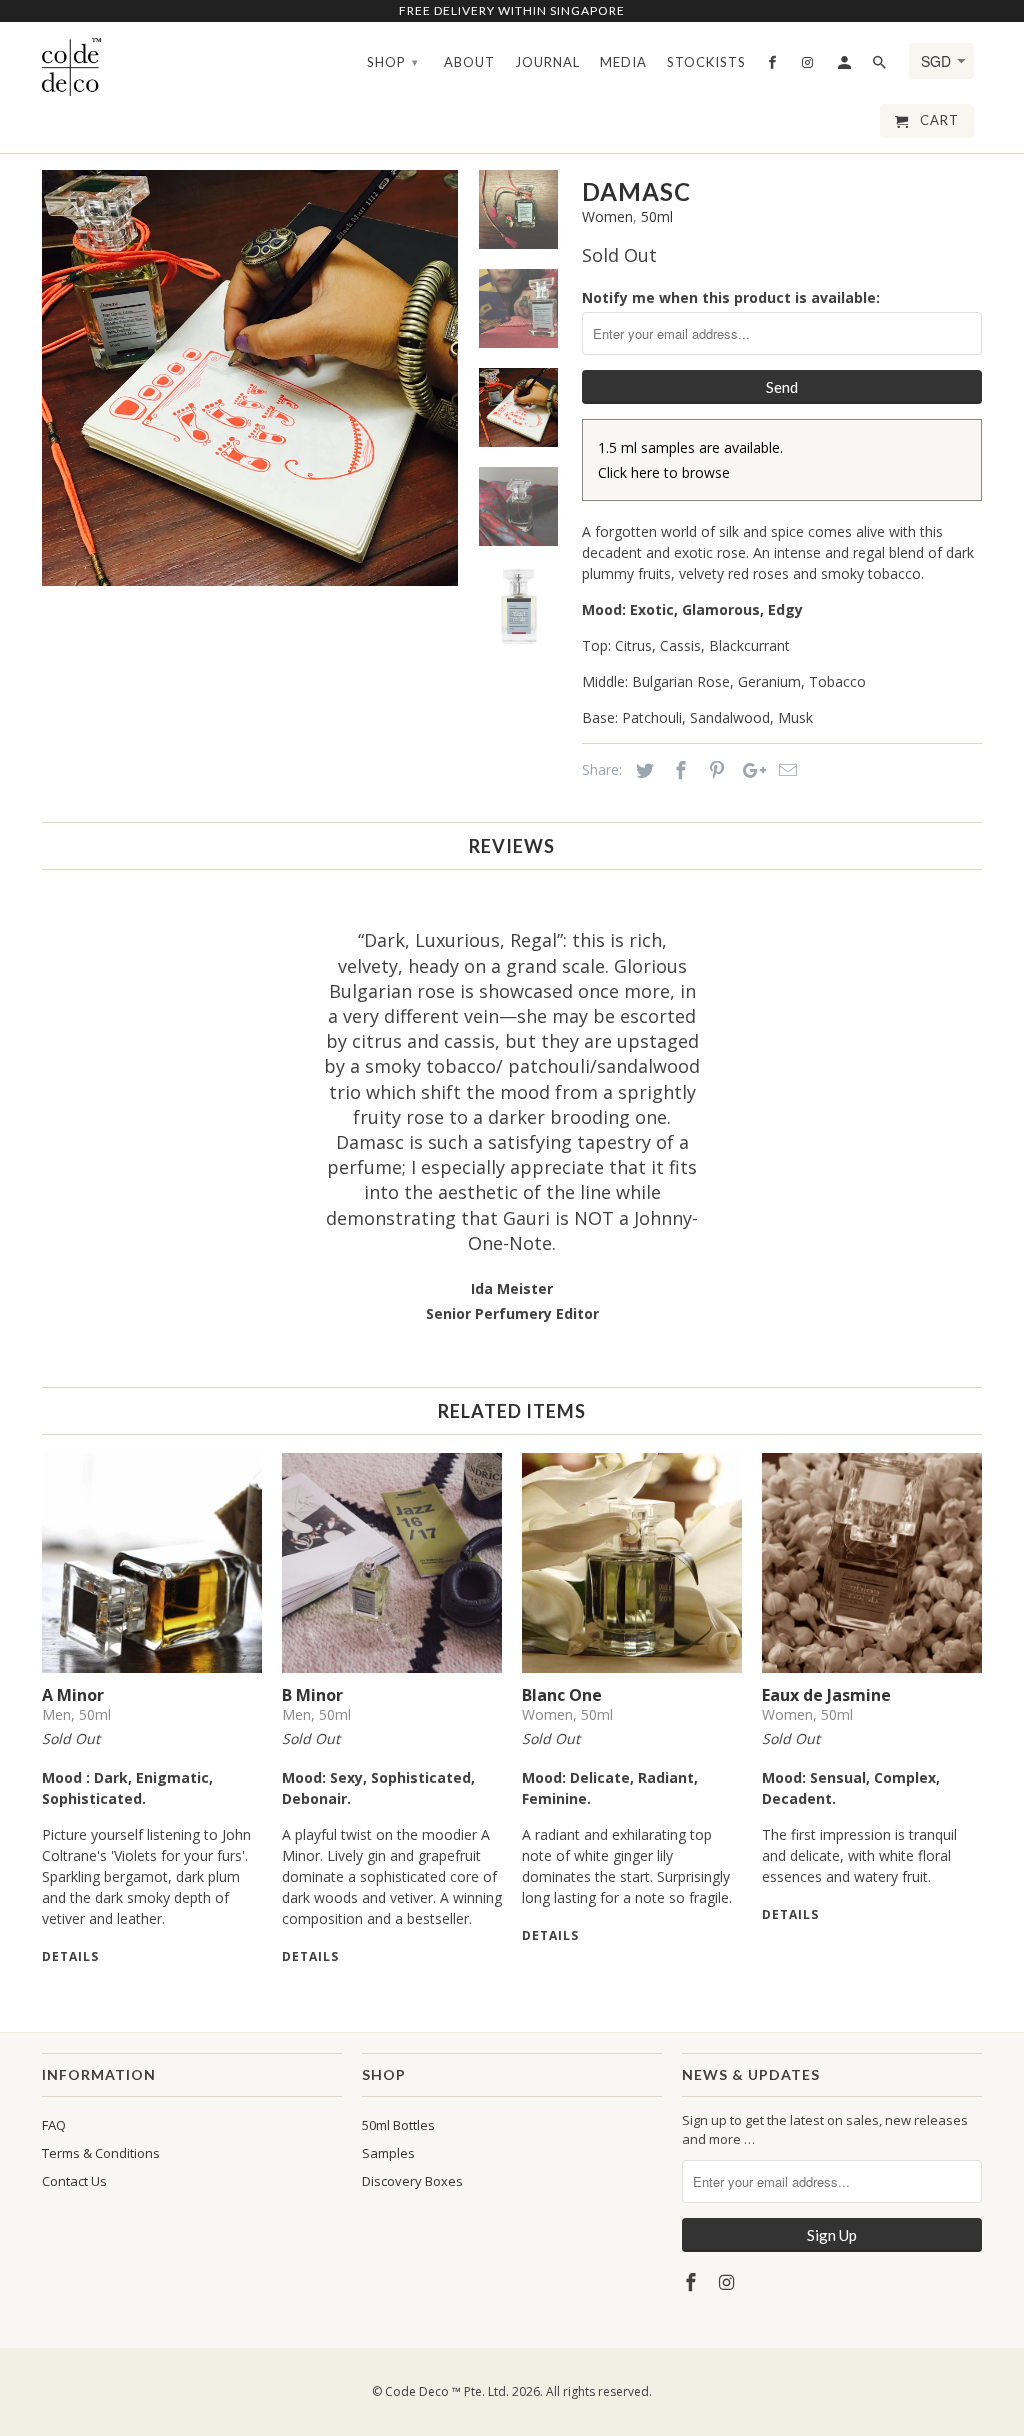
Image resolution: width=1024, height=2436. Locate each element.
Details (70, 1956)
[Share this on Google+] (749, 770)
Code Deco (417, 2391)
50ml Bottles (398, 2125)
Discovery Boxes (412, 2181)
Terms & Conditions (101, 2153)
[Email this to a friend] (785, 770)
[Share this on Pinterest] (714, 770)
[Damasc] (251, 378)
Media (623, 62)
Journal (547, 62)
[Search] (881, 66)
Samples (388, 2153)
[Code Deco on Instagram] (729, 2282)
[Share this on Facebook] (678, 770)
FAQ (54, 2125)
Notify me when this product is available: (731, 297)
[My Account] (846, 66)
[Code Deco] (72, 66)
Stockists (706, 62)
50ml (657, 216)
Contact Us (74, 2181)
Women (607, 216)
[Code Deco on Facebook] (693, 2282)
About (469, 62)
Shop (393, 62)
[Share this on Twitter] (642, 770)
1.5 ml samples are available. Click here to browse (690, 460)
